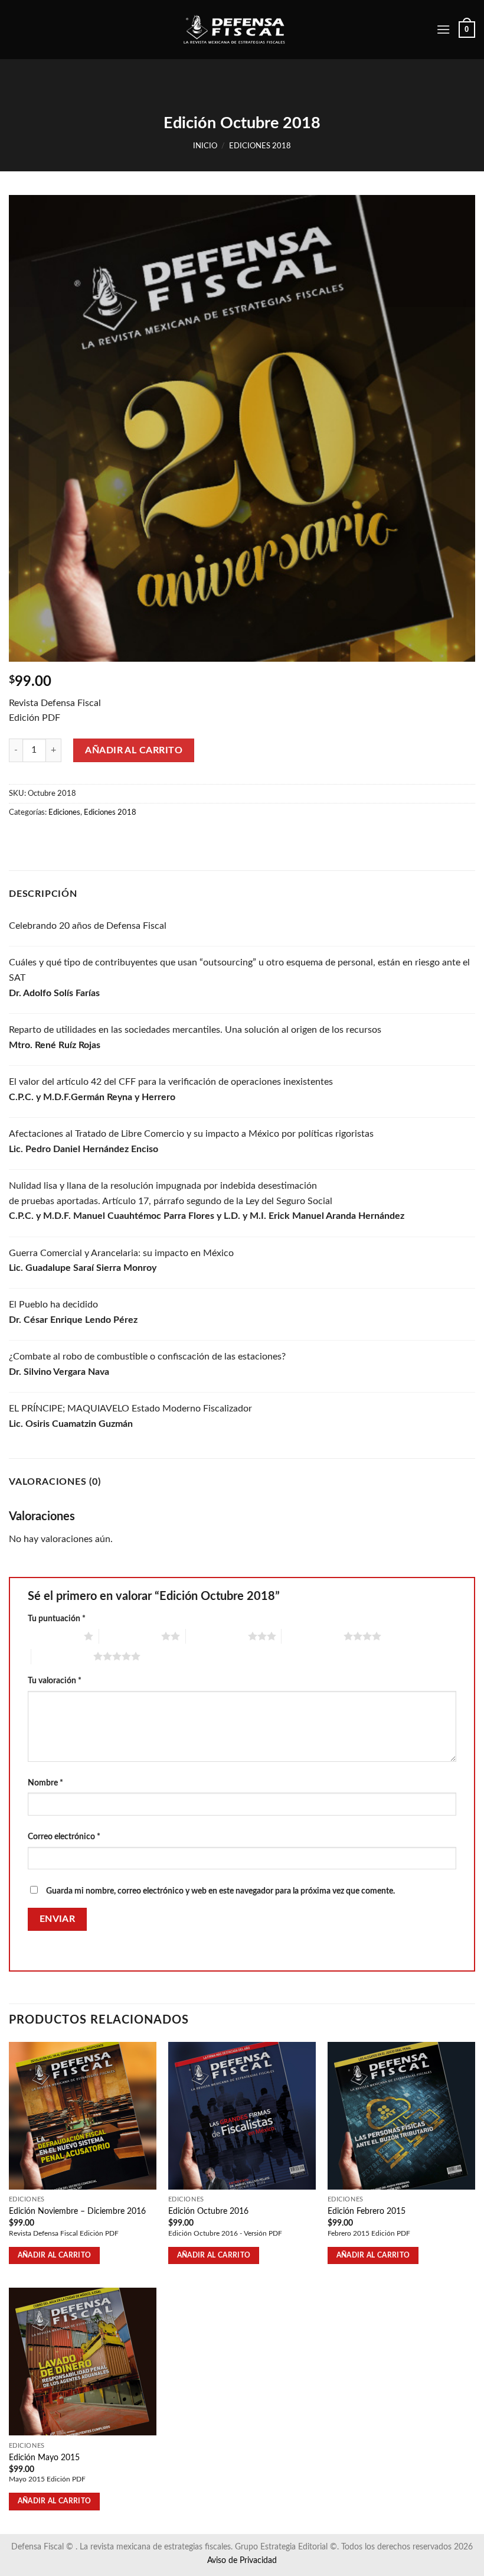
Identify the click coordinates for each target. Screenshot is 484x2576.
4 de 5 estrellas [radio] (313, 1636)
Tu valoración (55, 1681)
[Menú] (443, 29)
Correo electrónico (64, 1837)
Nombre (45, 1783)
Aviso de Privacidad (242, 2560)
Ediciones (64, 812)
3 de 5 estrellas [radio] (217, 1636)
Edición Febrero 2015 (367, 2211)
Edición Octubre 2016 (208, 2211)
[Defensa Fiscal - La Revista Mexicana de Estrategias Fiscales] (242, 30)
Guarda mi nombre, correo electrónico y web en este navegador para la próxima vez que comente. (220, 1891)
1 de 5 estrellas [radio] (53, 1636)
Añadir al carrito (134, 750)
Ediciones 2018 (260, 146)
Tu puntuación (57, 1619)
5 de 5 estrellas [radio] (62, 1656)
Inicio (205, 146)
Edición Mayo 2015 (44, 2458)
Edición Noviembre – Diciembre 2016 (77, 2211)
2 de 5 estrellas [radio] (130, 1636)
